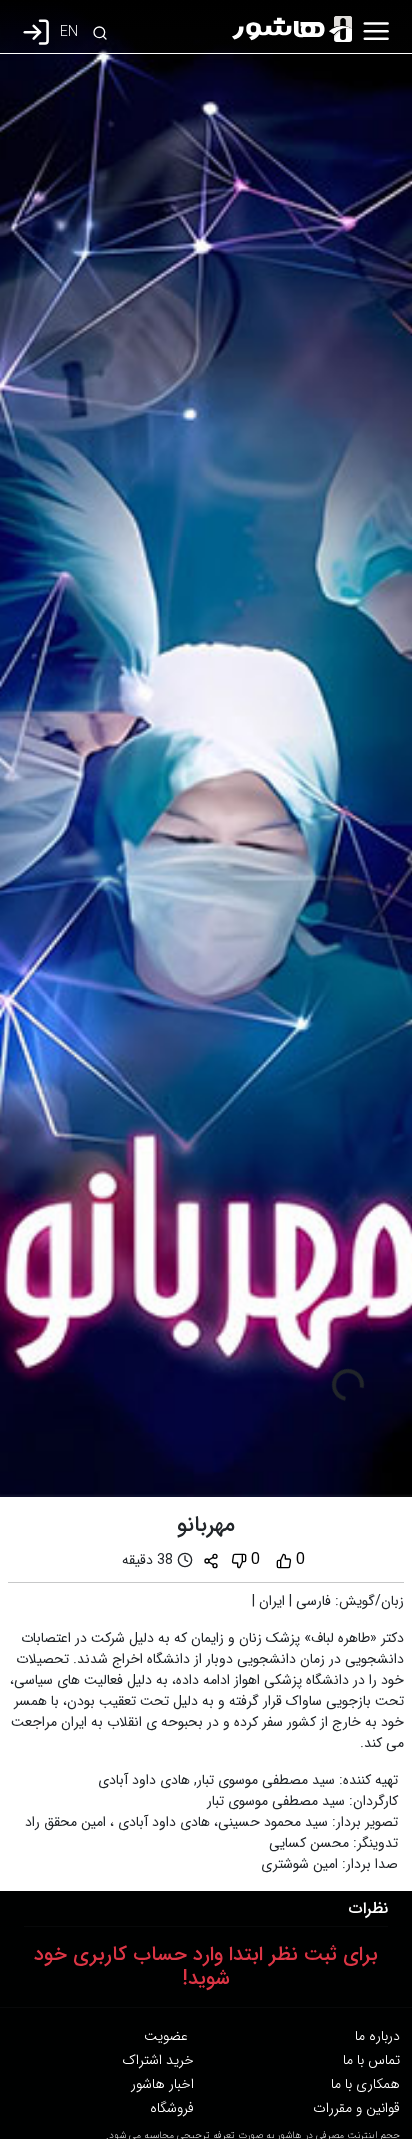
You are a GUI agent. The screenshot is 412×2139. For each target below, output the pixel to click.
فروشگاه (172, 2108)
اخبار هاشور (162, 2084)
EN (69, 32)
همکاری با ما (365, 2084)
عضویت (166, 2036)
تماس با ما (371, 2060)
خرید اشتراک (158, 2060)
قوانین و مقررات (356, 2108)
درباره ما (377, 2036)
